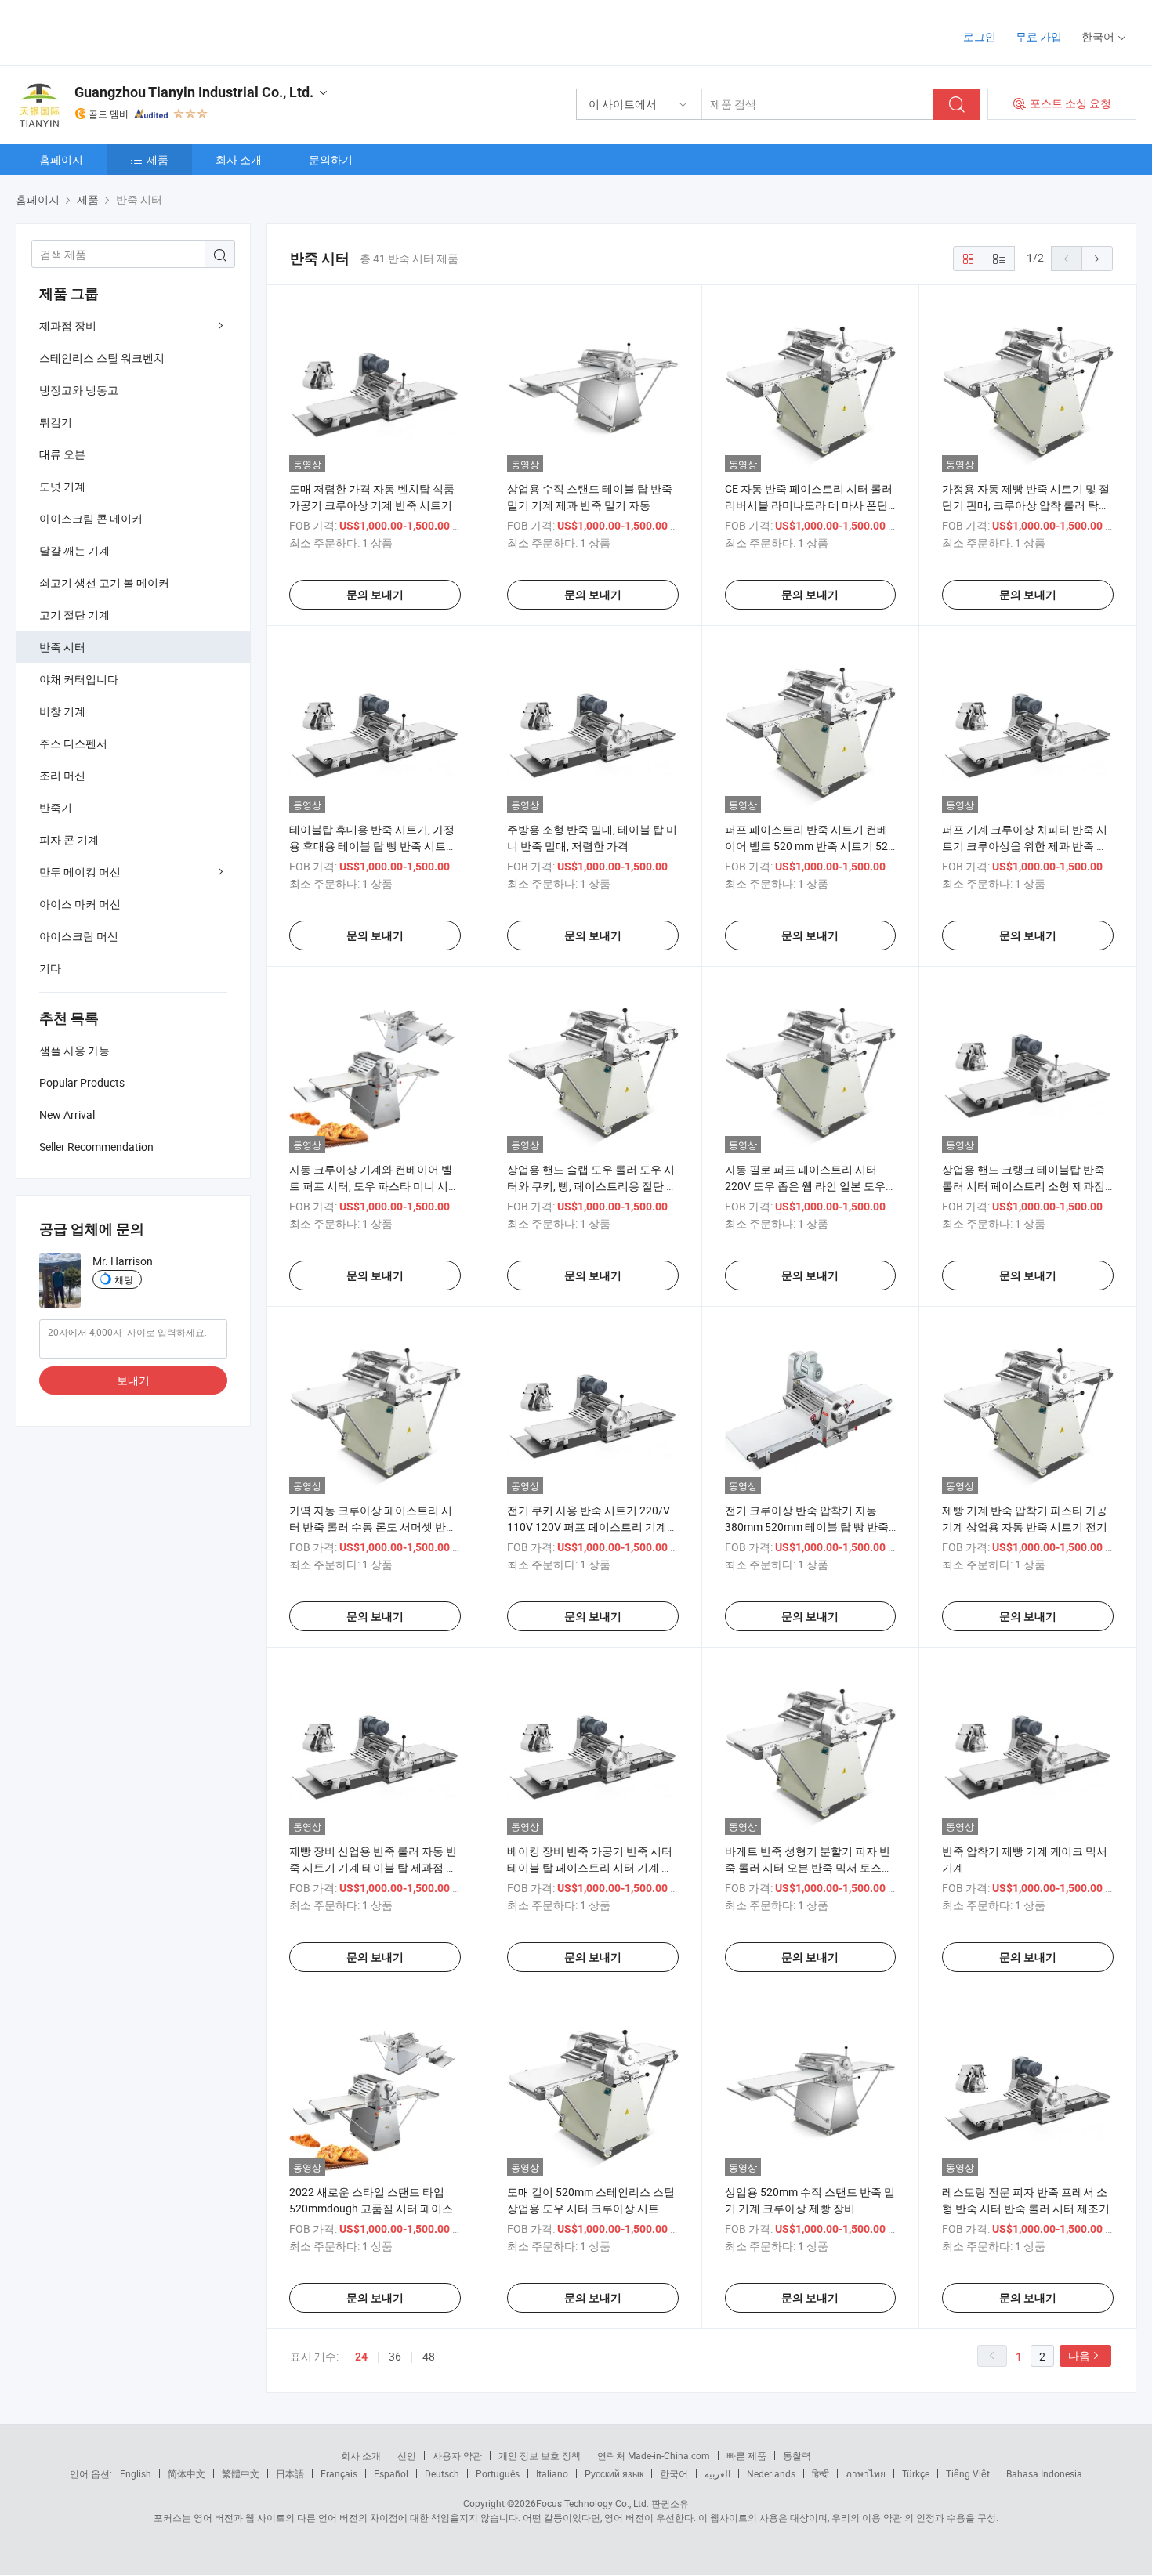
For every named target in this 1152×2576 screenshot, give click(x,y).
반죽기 (56, 807)
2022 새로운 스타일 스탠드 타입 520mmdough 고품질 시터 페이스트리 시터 (371, 2208)
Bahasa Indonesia (1044, 2473)
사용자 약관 (457, 2455)
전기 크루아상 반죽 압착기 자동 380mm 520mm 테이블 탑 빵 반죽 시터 (807, 1527)
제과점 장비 (68, 326)
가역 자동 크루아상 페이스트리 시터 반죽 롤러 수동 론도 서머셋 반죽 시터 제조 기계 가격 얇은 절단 (373, 1527)
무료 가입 (1039, 36)
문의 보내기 (375, 595)
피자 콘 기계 (69, 839)
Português (498, 2473)
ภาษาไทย (866, 2473)
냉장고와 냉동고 (79, 390)
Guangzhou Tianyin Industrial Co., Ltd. (194, 92)
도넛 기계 (62, 486)
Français (339, 2473)
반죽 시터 (62, 647)
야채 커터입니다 (79, 679)
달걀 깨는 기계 (74, 550)
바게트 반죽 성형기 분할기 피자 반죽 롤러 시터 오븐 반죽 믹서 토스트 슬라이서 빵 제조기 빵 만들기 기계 (809, 1867)
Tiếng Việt (968, 2473)
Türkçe (916, 2473)
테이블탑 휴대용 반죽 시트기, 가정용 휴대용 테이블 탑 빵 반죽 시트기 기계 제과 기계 (373, 846)
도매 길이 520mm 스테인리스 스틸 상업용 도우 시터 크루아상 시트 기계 (591, 2208)
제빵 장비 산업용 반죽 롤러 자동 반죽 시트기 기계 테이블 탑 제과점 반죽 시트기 (373, 1867)
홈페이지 (61, 159)
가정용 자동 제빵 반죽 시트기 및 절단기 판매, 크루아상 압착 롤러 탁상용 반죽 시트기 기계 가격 (1026, 505)
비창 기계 (62, 711)
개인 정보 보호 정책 (540, 2455)
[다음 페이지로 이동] (1097, 259)
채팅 (124, 1279)
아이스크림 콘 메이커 (91, 518)
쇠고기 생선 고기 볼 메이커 (104, 582)
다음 (1079, 2355)
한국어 (674, 2473)
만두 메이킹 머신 (80, 872)
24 (361, 2357)
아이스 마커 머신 (80, 904)
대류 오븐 (62, 454)
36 (395, 2356)
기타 (50, 968)
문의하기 (331, 159)
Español (391, 2473)
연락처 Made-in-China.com (654, 2455)
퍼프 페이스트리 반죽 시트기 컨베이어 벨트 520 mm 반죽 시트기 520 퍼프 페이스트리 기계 (810, 846)
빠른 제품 (746, 2455)
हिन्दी (821, 2473)
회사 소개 (239, 159)
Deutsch (442, 2473)
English (136, 2473)
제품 (158, 159)
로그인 (980, 36)
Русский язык (614, 2473)
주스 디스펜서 (73, 743)
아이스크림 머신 (79, 936)
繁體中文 (241, 2473)
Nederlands (771, 2473)
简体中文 (187, 2473)
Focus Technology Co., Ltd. (592, 2503)
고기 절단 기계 (74, 615)
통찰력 (797, 2455)
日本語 (290, 2473)
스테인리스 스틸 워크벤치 (102, 358)
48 (429, 2356)
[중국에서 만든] (116, 31)
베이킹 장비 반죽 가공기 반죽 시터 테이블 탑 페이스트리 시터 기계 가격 (590, 1867)
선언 (407, 2455)
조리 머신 (62, 775)
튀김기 (56, 422)
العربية (717, 2473)
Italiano (552, 2473)
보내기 (133, 1380)
